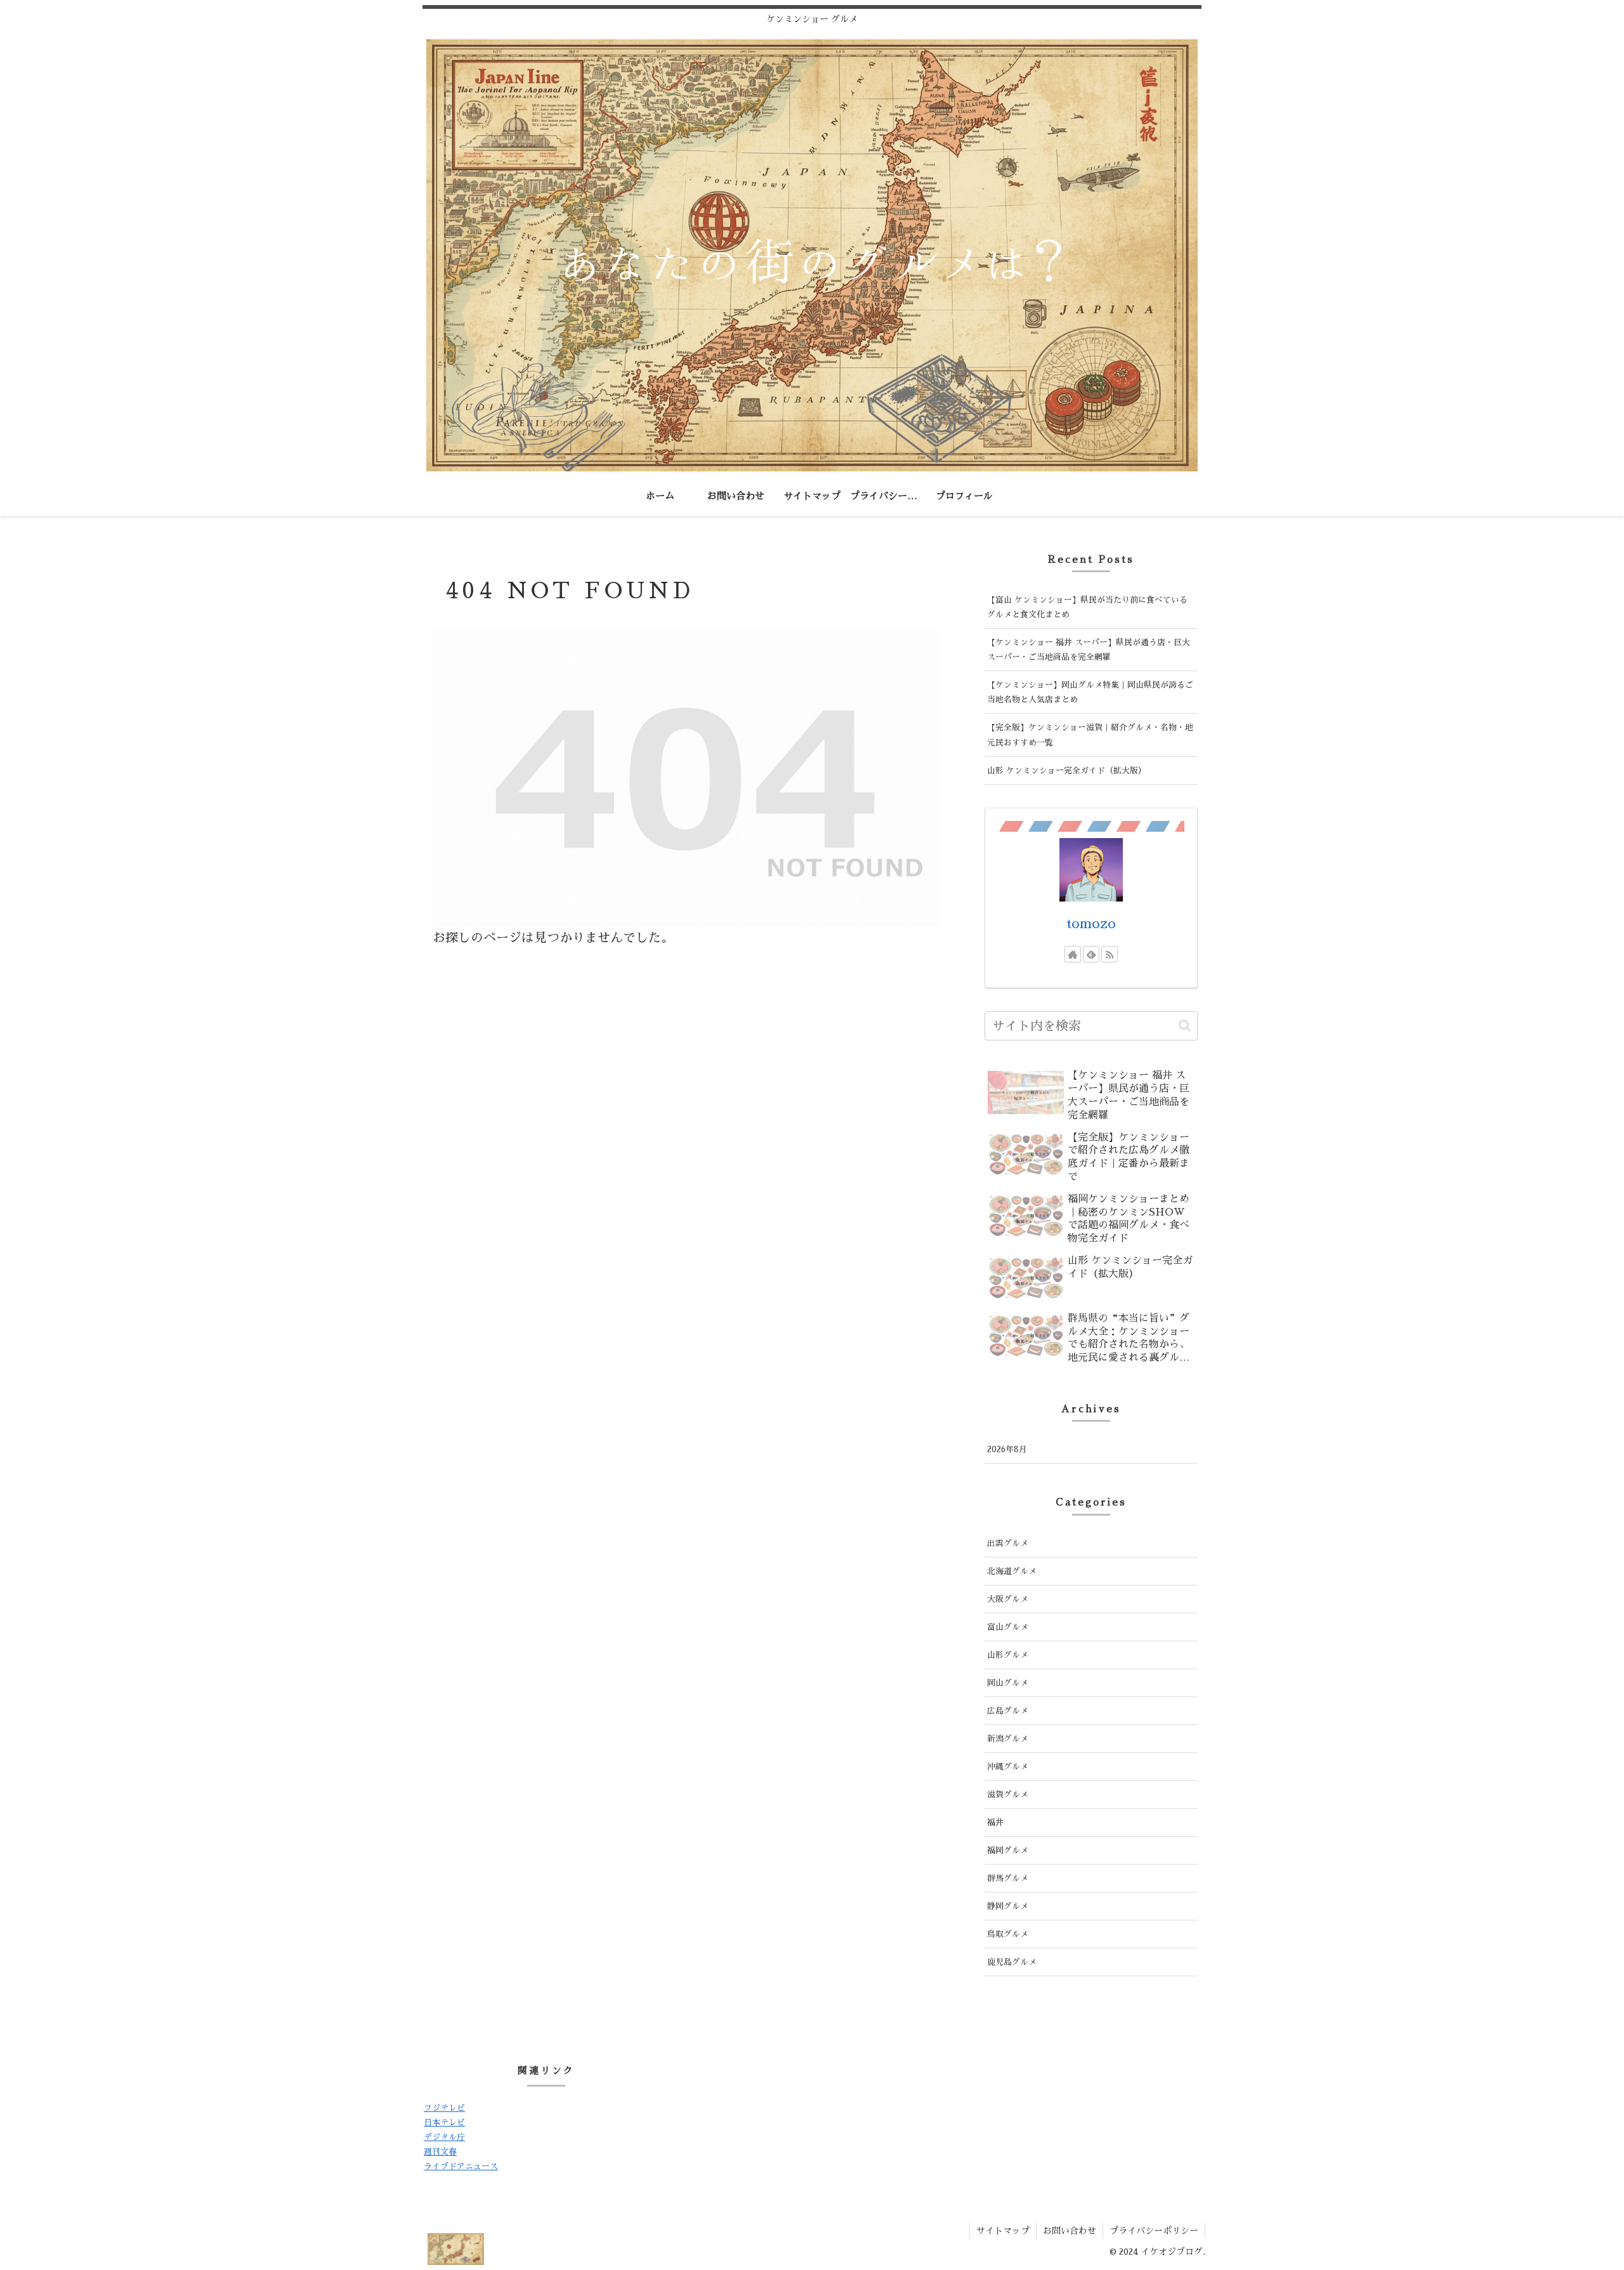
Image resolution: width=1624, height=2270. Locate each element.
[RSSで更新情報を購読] (1110, 954)
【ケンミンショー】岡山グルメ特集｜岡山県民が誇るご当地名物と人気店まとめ (1090, 692)
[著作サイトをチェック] (1073, 954)
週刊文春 (440, 2152)
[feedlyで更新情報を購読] (1091, 954)
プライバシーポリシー (1154, 2231)
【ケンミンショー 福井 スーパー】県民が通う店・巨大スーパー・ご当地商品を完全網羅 (1089, 650)
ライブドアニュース (461, 2166)
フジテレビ (444, 2108)
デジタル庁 (444, 2137)
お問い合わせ (1070, 2231)
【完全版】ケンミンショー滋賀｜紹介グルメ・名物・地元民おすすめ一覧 (1090, 735)
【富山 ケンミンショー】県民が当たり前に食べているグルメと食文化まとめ (1087, 607)
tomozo (1091, 924)
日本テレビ (444, 2122)
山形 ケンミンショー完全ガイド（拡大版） (1067, 771)
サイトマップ (1003, 2231)
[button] (1185, 1026)
